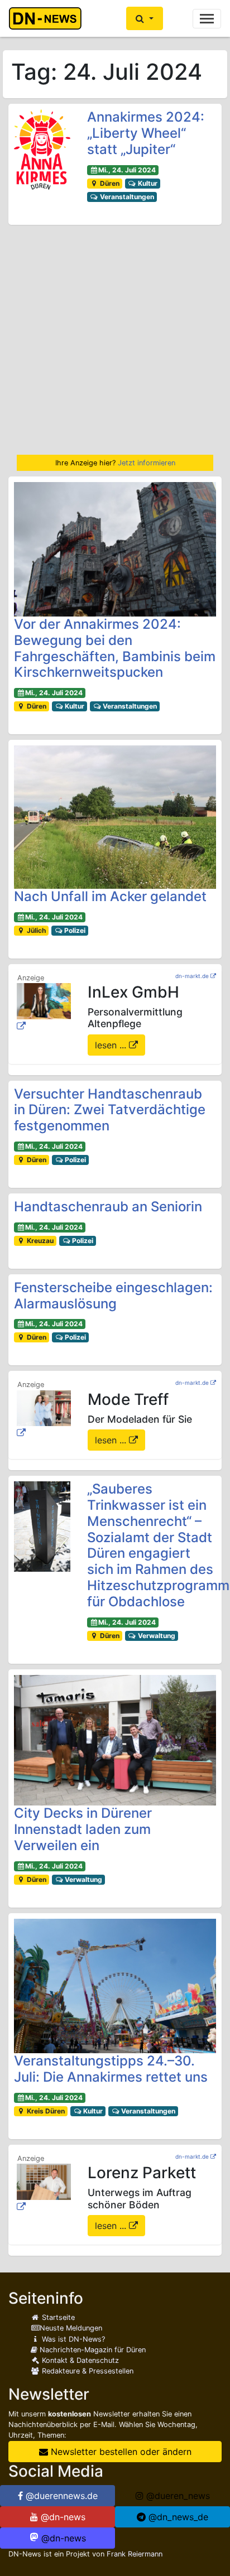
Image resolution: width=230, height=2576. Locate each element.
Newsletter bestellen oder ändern (120, 2452)
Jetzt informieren (147, 463)
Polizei (74, 930)
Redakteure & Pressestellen (87, 2371)
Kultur (147, 183)
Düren (109, 183)
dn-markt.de (192, 976)
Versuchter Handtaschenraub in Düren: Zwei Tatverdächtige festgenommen (110, 1110)
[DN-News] (48, 18)
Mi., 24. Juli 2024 (127, 170)
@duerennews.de (60, 2496)
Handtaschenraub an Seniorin (108, 1207)
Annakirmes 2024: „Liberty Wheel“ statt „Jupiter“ (146, 133)
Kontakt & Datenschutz (79, 2360)
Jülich (35, 930)
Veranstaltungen (126, 197)
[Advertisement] (115, 340)
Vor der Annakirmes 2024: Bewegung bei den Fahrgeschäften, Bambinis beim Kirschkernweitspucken (115, 648)
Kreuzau (39, 1241)
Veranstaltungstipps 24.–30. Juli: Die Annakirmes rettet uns (111, 2069)
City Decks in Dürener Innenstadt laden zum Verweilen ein (83, 1829)
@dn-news (62, 2517)
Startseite (57, 2317)
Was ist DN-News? (72, 2339)
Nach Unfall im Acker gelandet (110, 896)
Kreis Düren (45, 2111)
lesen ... (112, 1045)
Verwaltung (156, 1636)
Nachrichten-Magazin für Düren (92, 2350)
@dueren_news (177, 2496)
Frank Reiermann (135, 2554)
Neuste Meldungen (71, 2328)
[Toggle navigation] (207, 19)
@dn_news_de (177, 2517)
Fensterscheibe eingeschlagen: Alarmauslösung (113, 1296)
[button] (145, 18)
